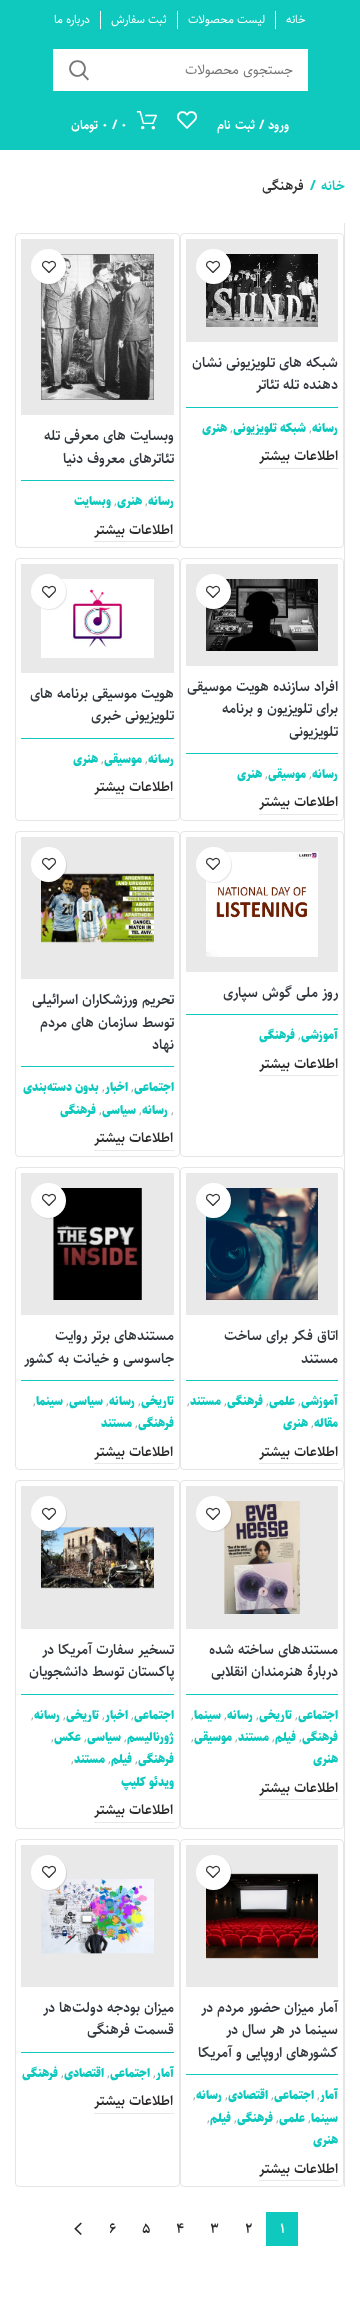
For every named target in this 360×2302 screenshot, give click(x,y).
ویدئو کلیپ (147, 1782)
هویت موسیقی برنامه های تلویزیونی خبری (102, 705)
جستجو (80, 70)
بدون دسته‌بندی (61, 1087)
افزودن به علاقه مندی (213, 266)
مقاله (326, 1423)
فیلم (285, 1737)
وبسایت (92, 501)
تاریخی (157, 1401)
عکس (67, 1737)
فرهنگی (277, 1035)
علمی (282, 1401)
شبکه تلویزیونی (269, 428)
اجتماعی (154, 1087)
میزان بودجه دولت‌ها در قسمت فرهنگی (108, 2019)
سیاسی (119, 1110)
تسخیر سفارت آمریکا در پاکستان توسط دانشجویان (101, 1661)
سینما (49, 1401)
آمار (329, 2095)
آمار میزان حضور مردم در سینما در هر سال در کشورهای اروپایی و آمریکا (268, 2030)
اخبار (116, 1087)
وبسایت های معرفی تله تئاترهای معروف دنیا (109, 447)
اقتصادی (248, 2095)
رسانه (325, 428)
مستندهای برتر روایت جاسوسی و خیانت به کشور (99, 1347)
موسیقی (287, 774)
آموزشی (319, 1035)
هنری (214, 428)
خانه (333, 186)
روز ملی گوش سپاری (280, 993)
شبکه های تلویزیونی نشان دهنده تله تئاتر (265, 374)
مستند (205, 1401)
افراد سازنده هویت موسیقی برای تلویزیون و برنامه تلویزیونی (262, 709)
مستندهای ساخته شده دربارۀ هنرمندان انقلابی (273, 1661)
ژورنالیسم (150, 1737)
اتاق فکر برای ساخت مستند (281, 1347)
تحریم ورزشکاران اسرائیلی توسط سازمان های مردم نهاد (103, 1022)
